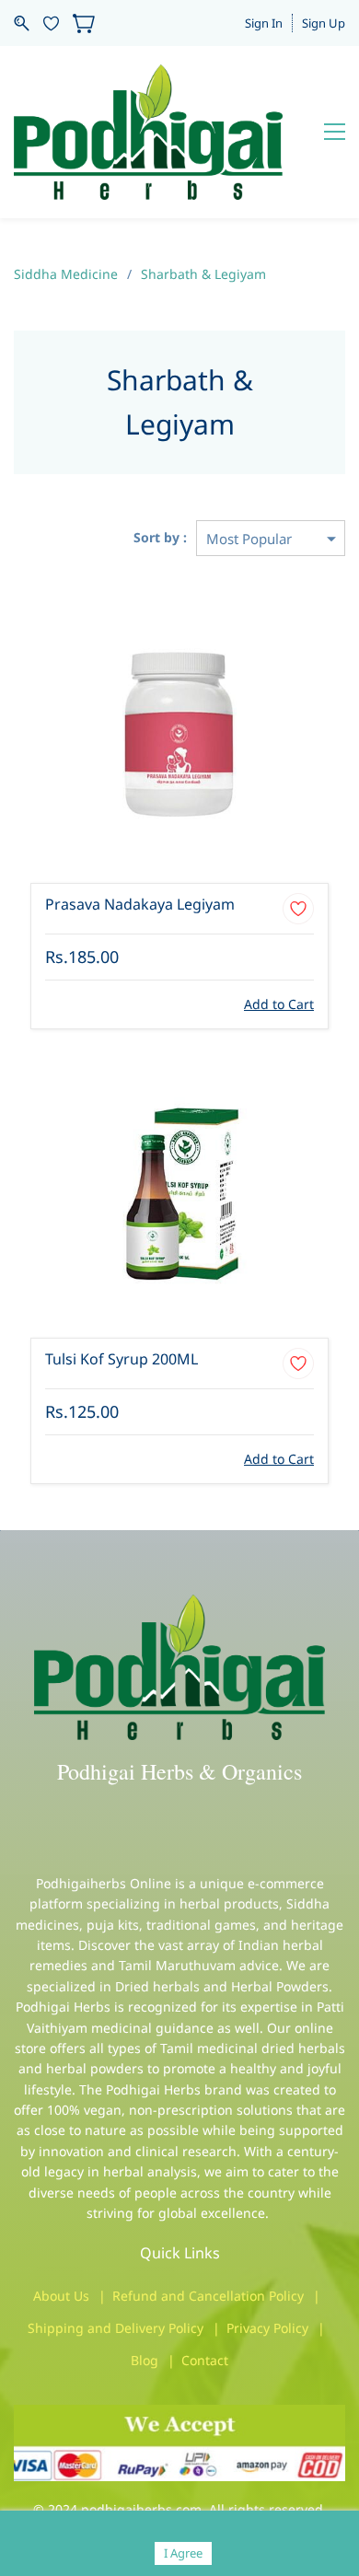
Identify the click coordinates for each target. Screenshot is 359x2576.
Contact (205, 2360)
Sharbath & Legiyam (203, 274)
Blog (145, 2360)
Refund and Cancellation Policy (208, 2296)
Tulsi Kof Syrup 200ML (122, 1359)
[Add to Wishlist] (298, 909)
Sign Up (324, 23)
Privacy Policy (267, 2328)
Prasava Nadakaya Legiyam (140, 904)
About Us (61, 2296)
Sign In (264, 23)
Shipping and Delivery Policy (116, 2328)
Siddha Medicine (66, 274)
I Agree (183, 2553)
